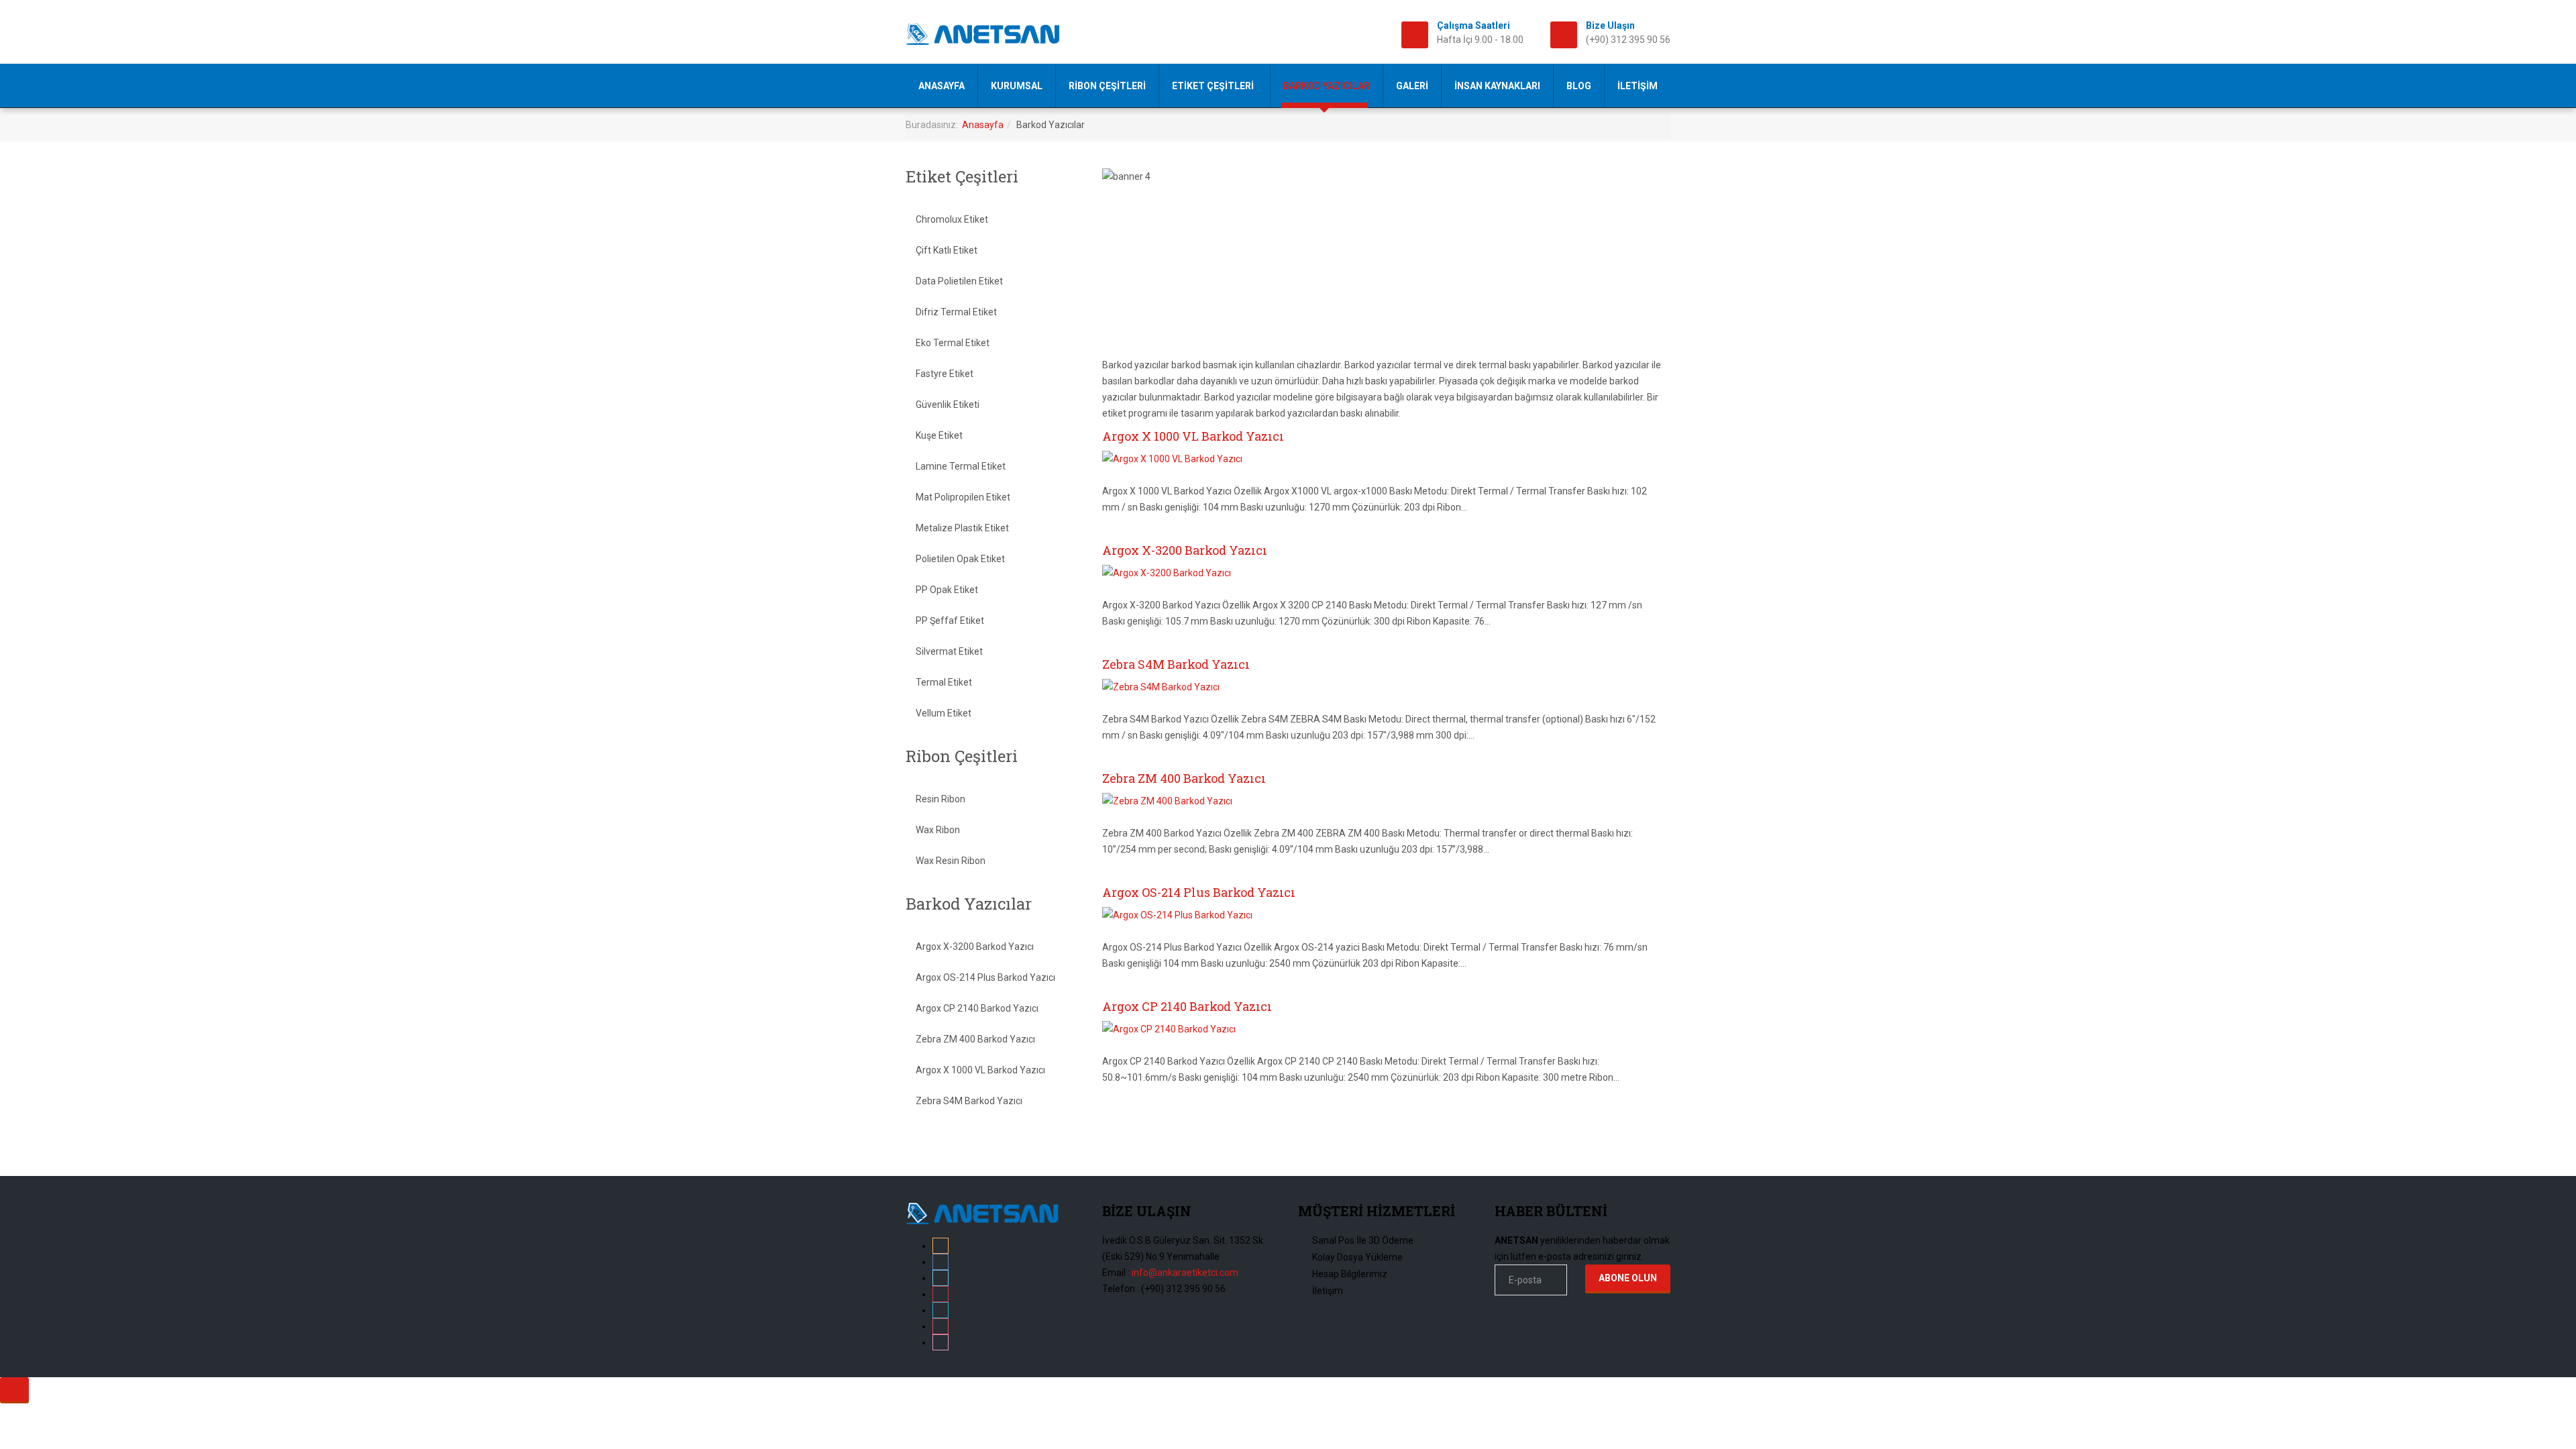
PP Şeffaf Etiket (950, 621)
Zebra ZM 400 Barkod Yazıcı (1184, 778)
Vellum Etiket (944, 713)
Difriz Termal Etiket (956, 312)
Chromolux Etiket (952, 219)
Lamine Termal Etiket (961, 466)
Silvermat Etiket (949, 651)
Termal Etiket (944, 682)
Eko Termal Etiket (953, 343)
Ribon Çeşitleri (1107, 86)
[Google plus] (941, 1294)
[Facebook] (941, 1262)
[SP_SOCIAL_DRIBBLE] (941, 1342)
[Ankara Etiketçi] (994, 34)
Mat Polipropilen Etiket (963, 497)
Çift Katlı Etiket (947, 250)
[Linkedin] (941, 1310)
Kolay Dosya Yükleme (1357, 1257)
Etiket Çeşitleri (1214, 86)
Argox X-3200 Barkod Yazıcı (1185, 550)
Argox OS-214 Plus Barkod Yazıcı (1199, 892)
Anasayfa (942, 86)
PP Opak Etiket (947, 590)
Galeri (1412, 86)
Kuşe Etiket (939, 435)
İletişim (1638, 86)
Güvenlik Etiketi (948, 405)
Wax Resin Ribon (951, 861)
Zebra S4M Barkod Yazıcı (1176, 664)
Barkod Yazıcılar (1327, 86)
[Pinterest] (941, 1326)
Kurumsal (1017, 86)
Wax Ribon (938, 830)
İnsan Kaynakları (1497, 86)
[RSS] (941, 1246)
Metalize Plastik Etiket (962, 528)
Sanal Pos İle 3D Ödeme (1363, 1240)
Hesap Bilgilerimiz (1350, 1274)
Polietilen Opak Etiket (960, 559)
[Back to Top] (14, 1389)
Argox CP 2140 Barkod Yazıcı (1187, 1006)
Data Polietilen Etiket (959, 281)
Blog (1579, 86)
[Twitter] (941, 1278)
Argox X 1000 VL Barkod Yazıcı (1193, 436)
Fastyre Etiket (945, 374)
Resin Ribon (941, 799)
